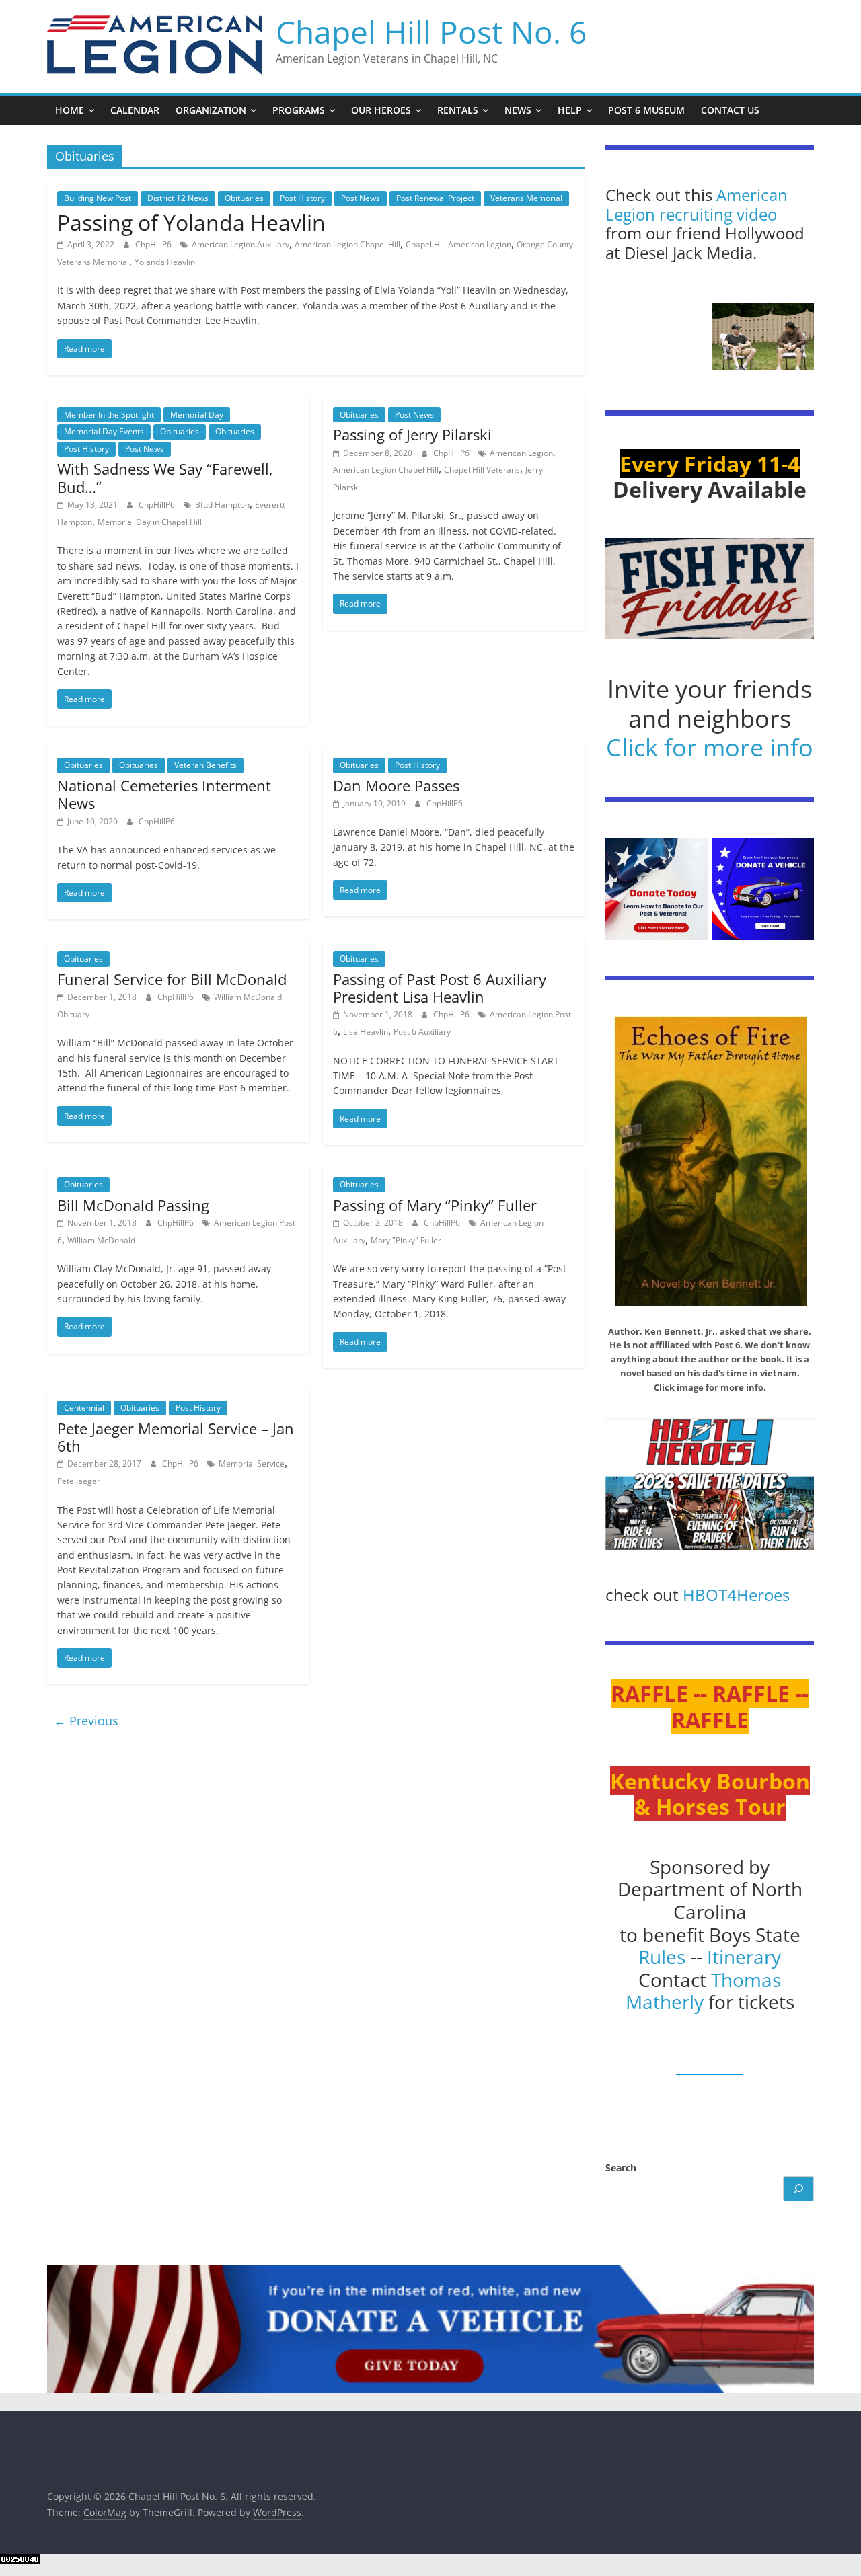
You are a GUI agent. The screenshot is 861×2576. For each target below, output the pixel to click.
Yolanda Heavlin (165, 262)
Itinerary (744, 1957)
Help (570, 110)
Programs (299, 110)
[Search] (798, 2189)
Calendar (135, 110)
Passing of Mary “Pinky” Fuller (435, 1205)
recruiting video (718, 214)
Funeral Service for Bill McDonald (172, 979)
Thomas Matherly (704, 1991)
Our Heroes (381, 110)
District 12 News (178, 198)
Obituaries (244, 198)
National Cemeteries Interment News (164, 794)
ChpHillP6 (154, 244)
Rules (662, 1957)
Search (621, 2168)
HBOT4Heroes (736, 1595)
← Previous (86, 1721)
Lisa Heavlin (366, 1032)
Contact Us (730, 110)
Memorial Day (197, 415)
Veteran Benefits (205, 765)
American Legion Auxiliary (240, 244)
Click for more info (710, 747)
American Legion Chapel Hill (347, 244)
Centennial (84, 1408)
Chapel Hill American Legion (458, 244)
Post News (361, 198)
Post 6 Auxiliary (422, 1032)
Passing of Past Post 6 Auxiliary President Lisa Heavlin (440, 988)
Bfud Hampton (222, 505)
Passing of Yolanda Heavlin (191, 222)
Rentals (458, 110)
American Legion (521, 453)
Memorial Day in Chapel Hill (150, 522)
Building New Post (98, 198)
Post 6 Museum (646, 110)
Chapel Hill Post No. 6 (431, 32)
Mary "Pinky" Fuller (406, 1240)
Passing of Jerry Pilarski (412, 434)
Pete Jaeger (79, 1481)
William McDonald (101, 1240)
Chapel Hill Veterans (482, 470)
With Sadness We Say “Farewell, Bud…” (165, 477)
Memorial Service (252, 1463)
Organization (211, 110)
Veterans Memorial (526, 198)
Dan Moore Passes (396, 785)
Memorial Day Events (104, 431)
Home (70, 110)
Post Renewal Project (435, 198)
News (518, 110)
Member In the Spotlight (109, 415)
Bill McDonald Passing (133, 1205)
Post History (302, 198)
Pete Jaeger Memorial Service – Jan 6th (176, 1437)
